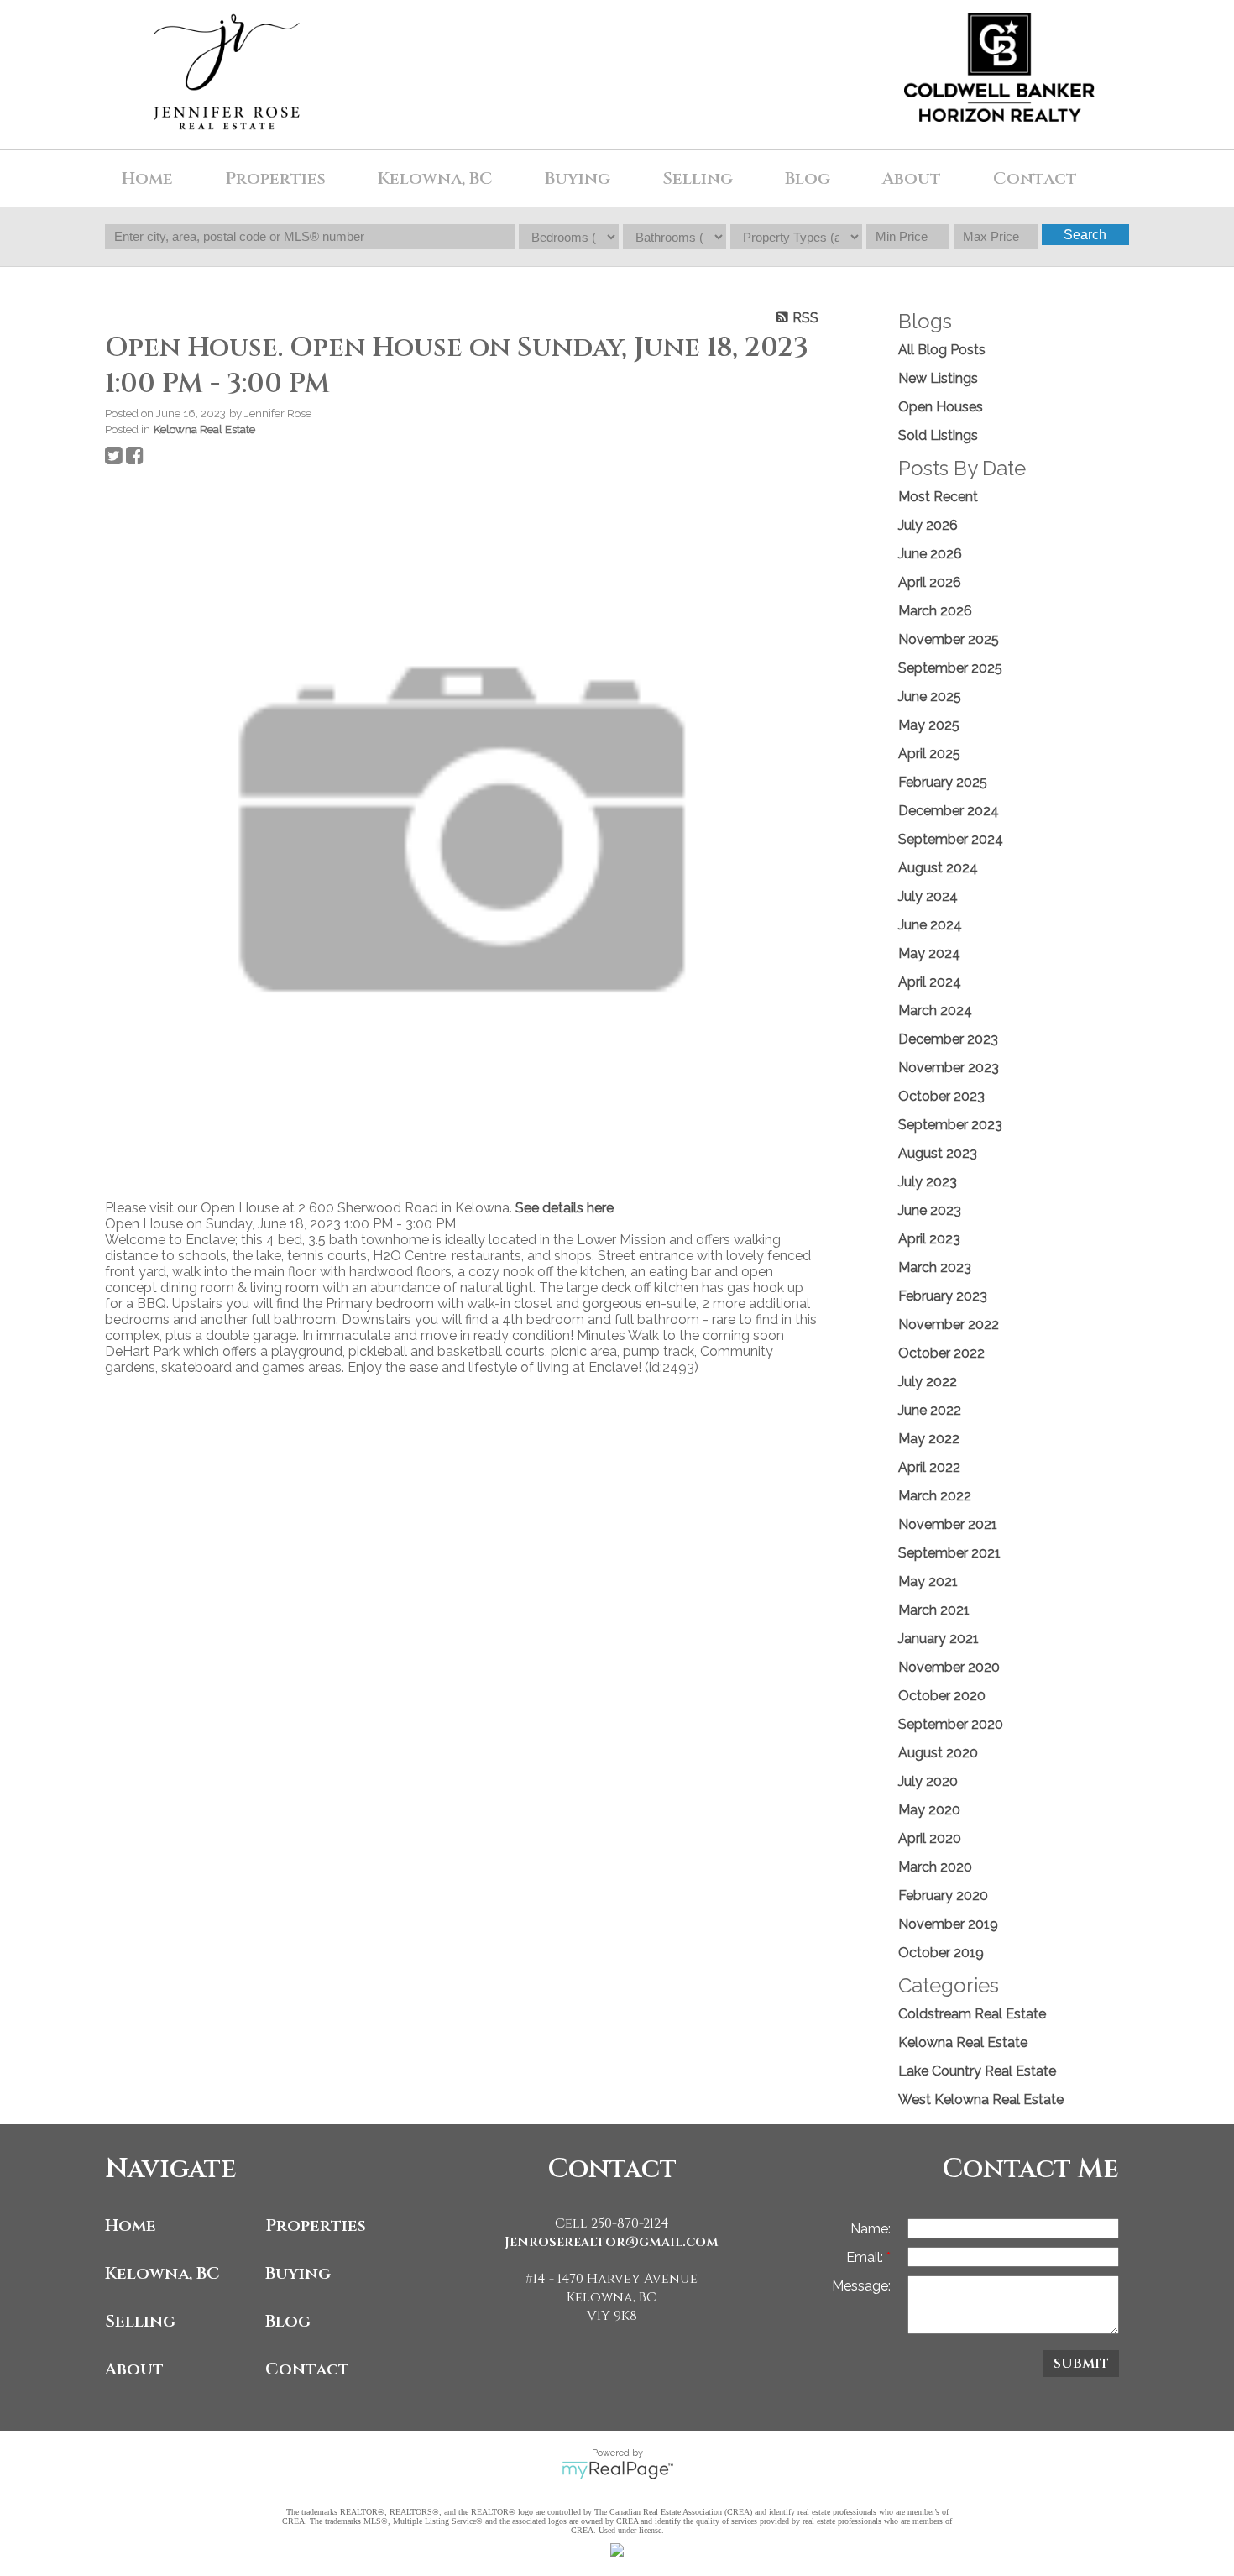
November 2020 (949, 1667)
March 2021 (934, 1610)
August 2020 (938, 1753)
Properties (316, 2225)
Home (131, 2225)
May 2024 (929, 953)
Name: (871, 2229)
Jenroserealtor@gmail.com (612, 2242)
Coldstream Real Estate (972, 2014)
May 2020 (929, 1810)
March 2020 (935, 1867)
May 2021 (928, 1581)
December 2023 (948, 1039)
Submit (1081, 2364)
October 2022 (941, 1353)
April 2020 (930, 1838)
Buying (298, 2273)
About (134, 2369)
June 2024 (930, 925)
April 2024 (930, 982)
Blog (808, 178)
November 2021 (948, 1524)
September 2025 (950, 668)
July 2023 (928, 1182)
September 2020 (951, 1724)
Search (1085, 235)
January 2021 (939, 1639)
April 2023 (929, 1239)
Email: (866, 2257)
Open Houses (941, 407)
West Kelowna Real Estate (981, 2100)
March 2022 (935, 1496)
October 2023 (941, 1096)
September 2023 (950, 1125)
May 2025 (929, 725)
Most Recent (938, 497)
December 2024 (949, 811)
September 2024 (951, 839)
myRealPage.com (617, 2470)
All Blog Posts (942, 350)
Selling (140, 2321)
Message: (861, 2286)
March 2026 (935, 611)
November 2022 (949, 1325)
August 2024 (938, 868)
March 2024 (935, 1011)
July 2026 (928, 525)
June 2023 (930, 1210)
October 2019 (941, 1953)
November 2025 (949, 639)
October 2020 (942, 1696)
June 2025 (930, 696)
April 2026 (930, 582)
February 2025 (943, 782)
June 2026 (930, 554)
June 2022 (930, 1410)
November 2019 (948, 1924)
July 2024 (928, 896)
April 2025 (929, 754)
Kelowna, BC (435, 178)
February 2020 (943, 1895)
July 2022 (928, 1382)
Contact (1035, 178)
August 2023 (938, 1153)
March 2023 (935, 1267)
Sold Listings (938, 435)
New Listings (938, 378)
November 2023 (949, 1068)
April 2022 (929, 1467)
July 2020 (928, 1781)
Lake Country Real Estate (977, 2071)
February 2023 (943, 1296)
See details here (565, 1208)
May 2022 (929, 1439)
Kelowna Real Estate (204, 429)
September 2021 (949, 1553)
